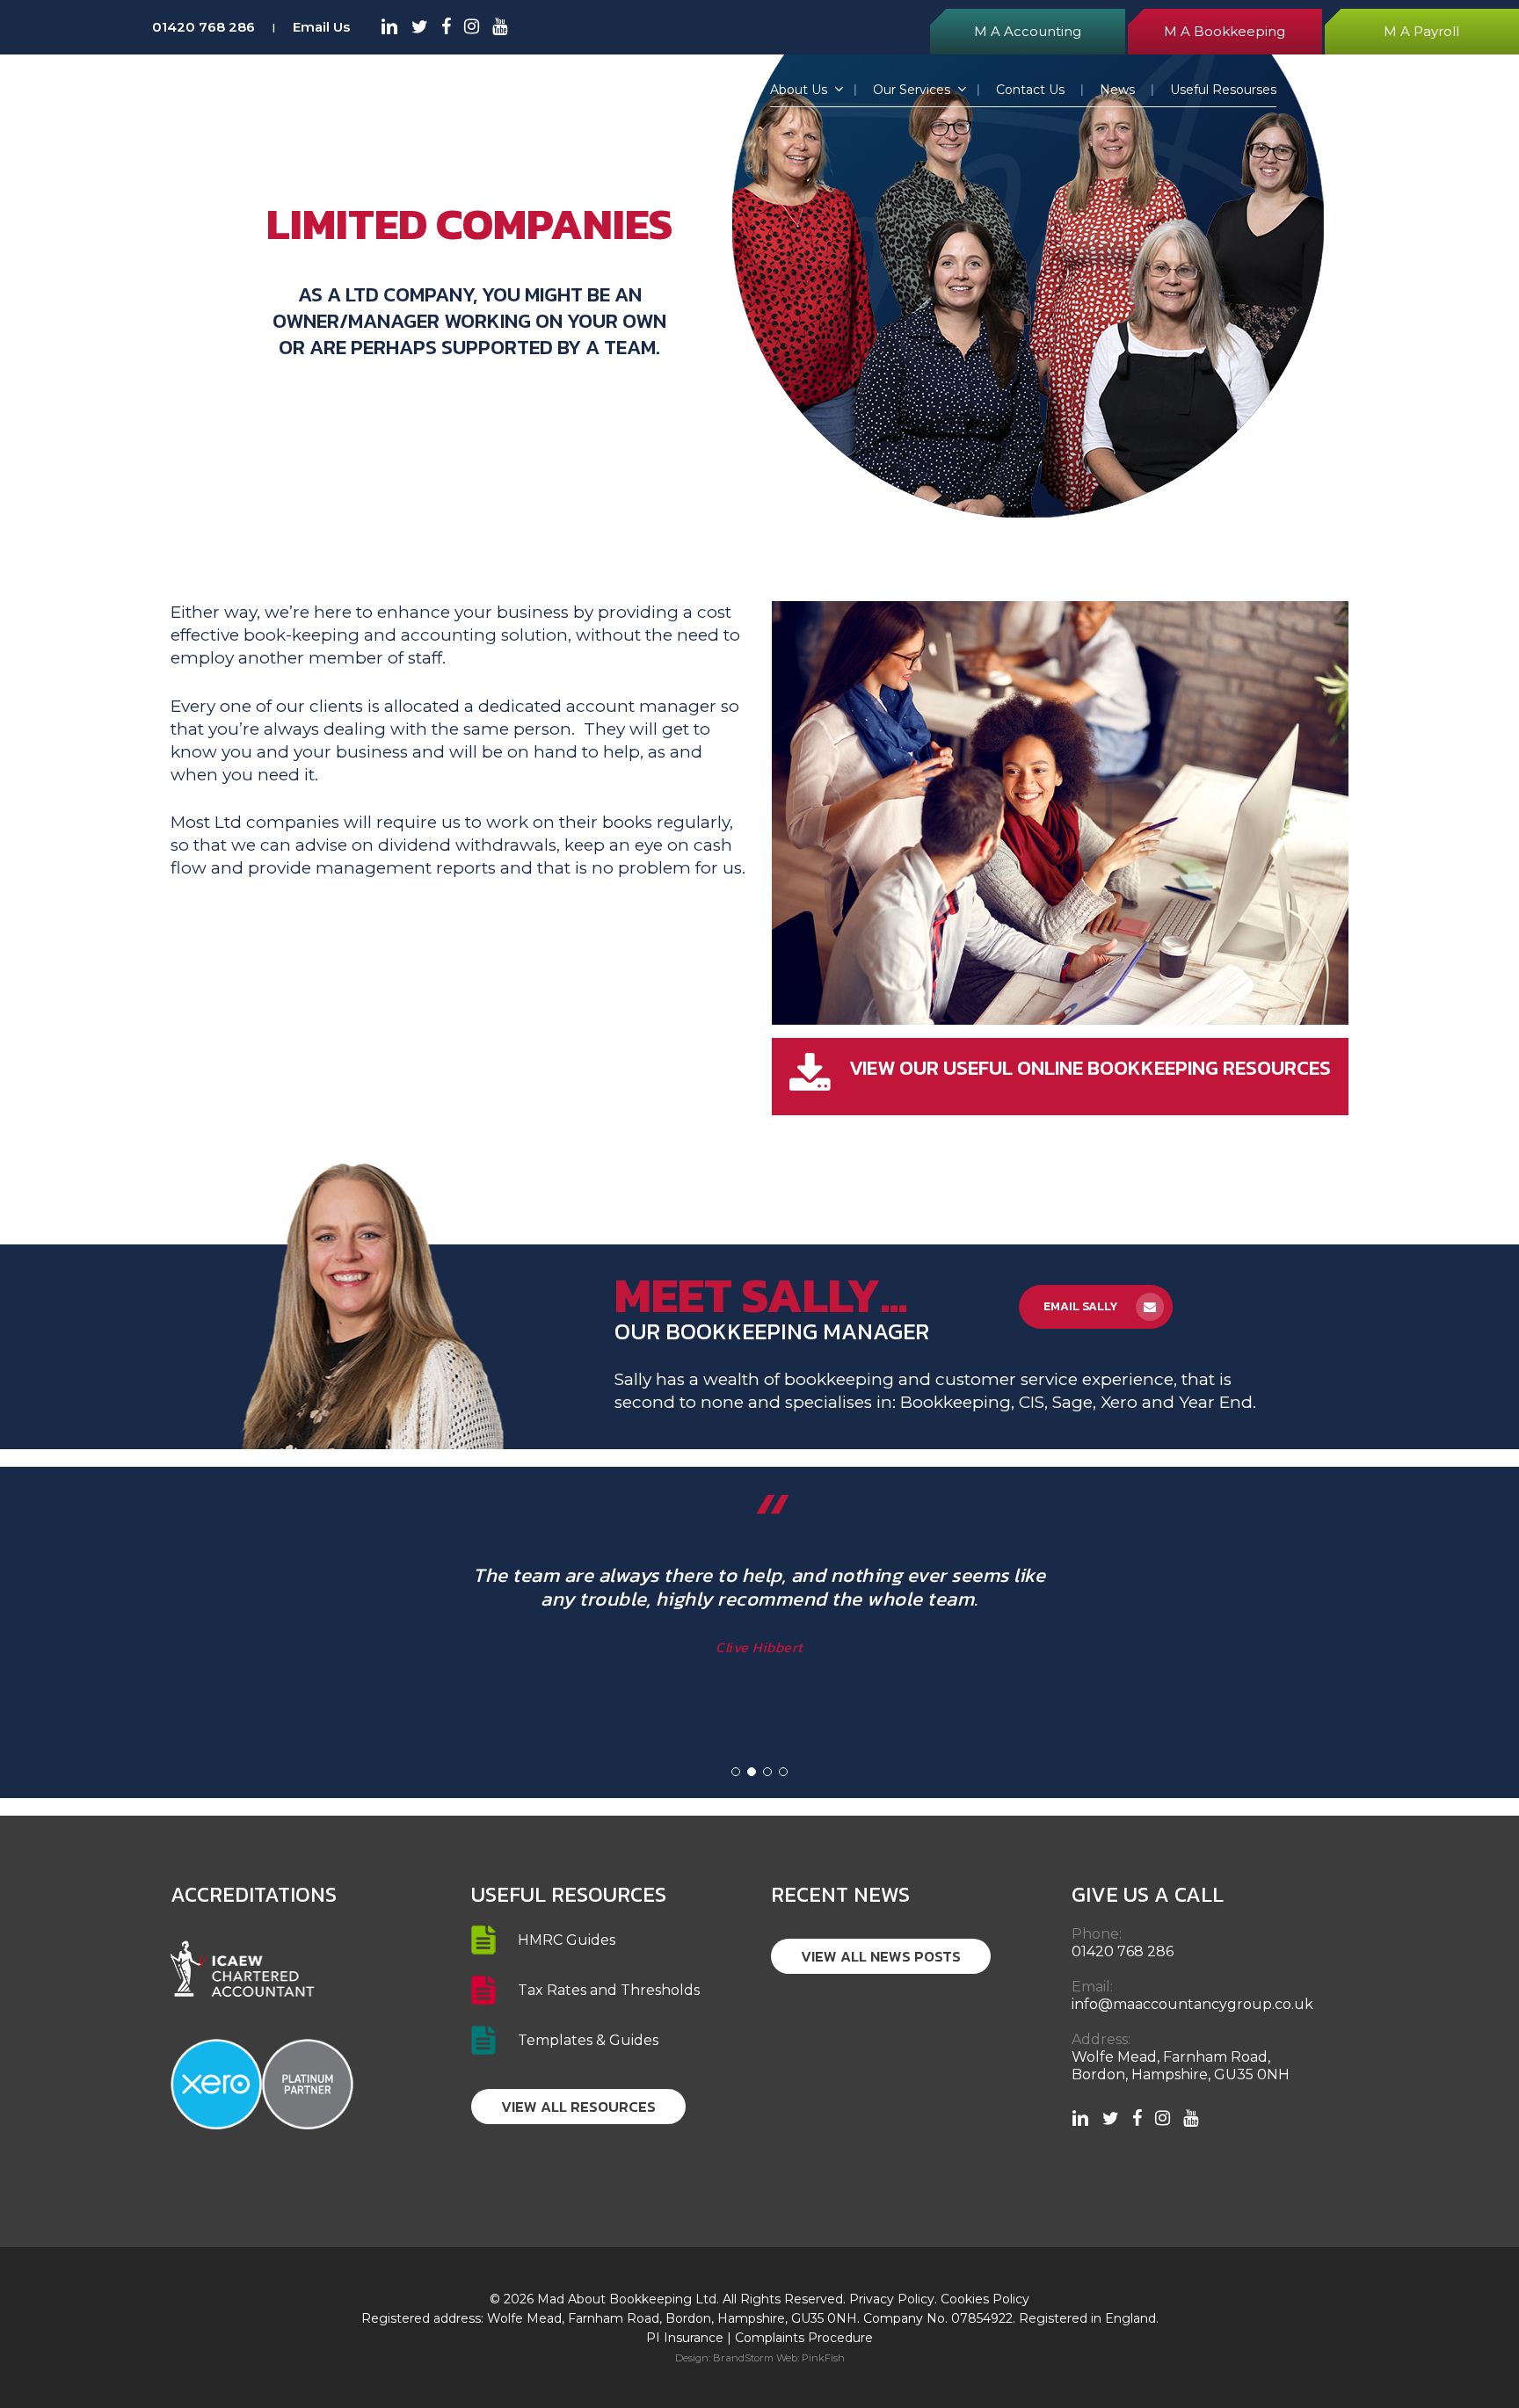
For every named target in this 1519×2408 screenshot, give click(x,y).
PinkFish (823, 2358)
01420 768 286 (204, 27)
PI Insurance (685, 2338)
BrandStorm (743, 2358)
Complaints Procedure (804, 2338)
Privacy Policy (892, 2299)
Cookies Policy (985, 2299)
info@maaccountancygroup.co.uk (1192, 2004)
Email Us (321, 27)
